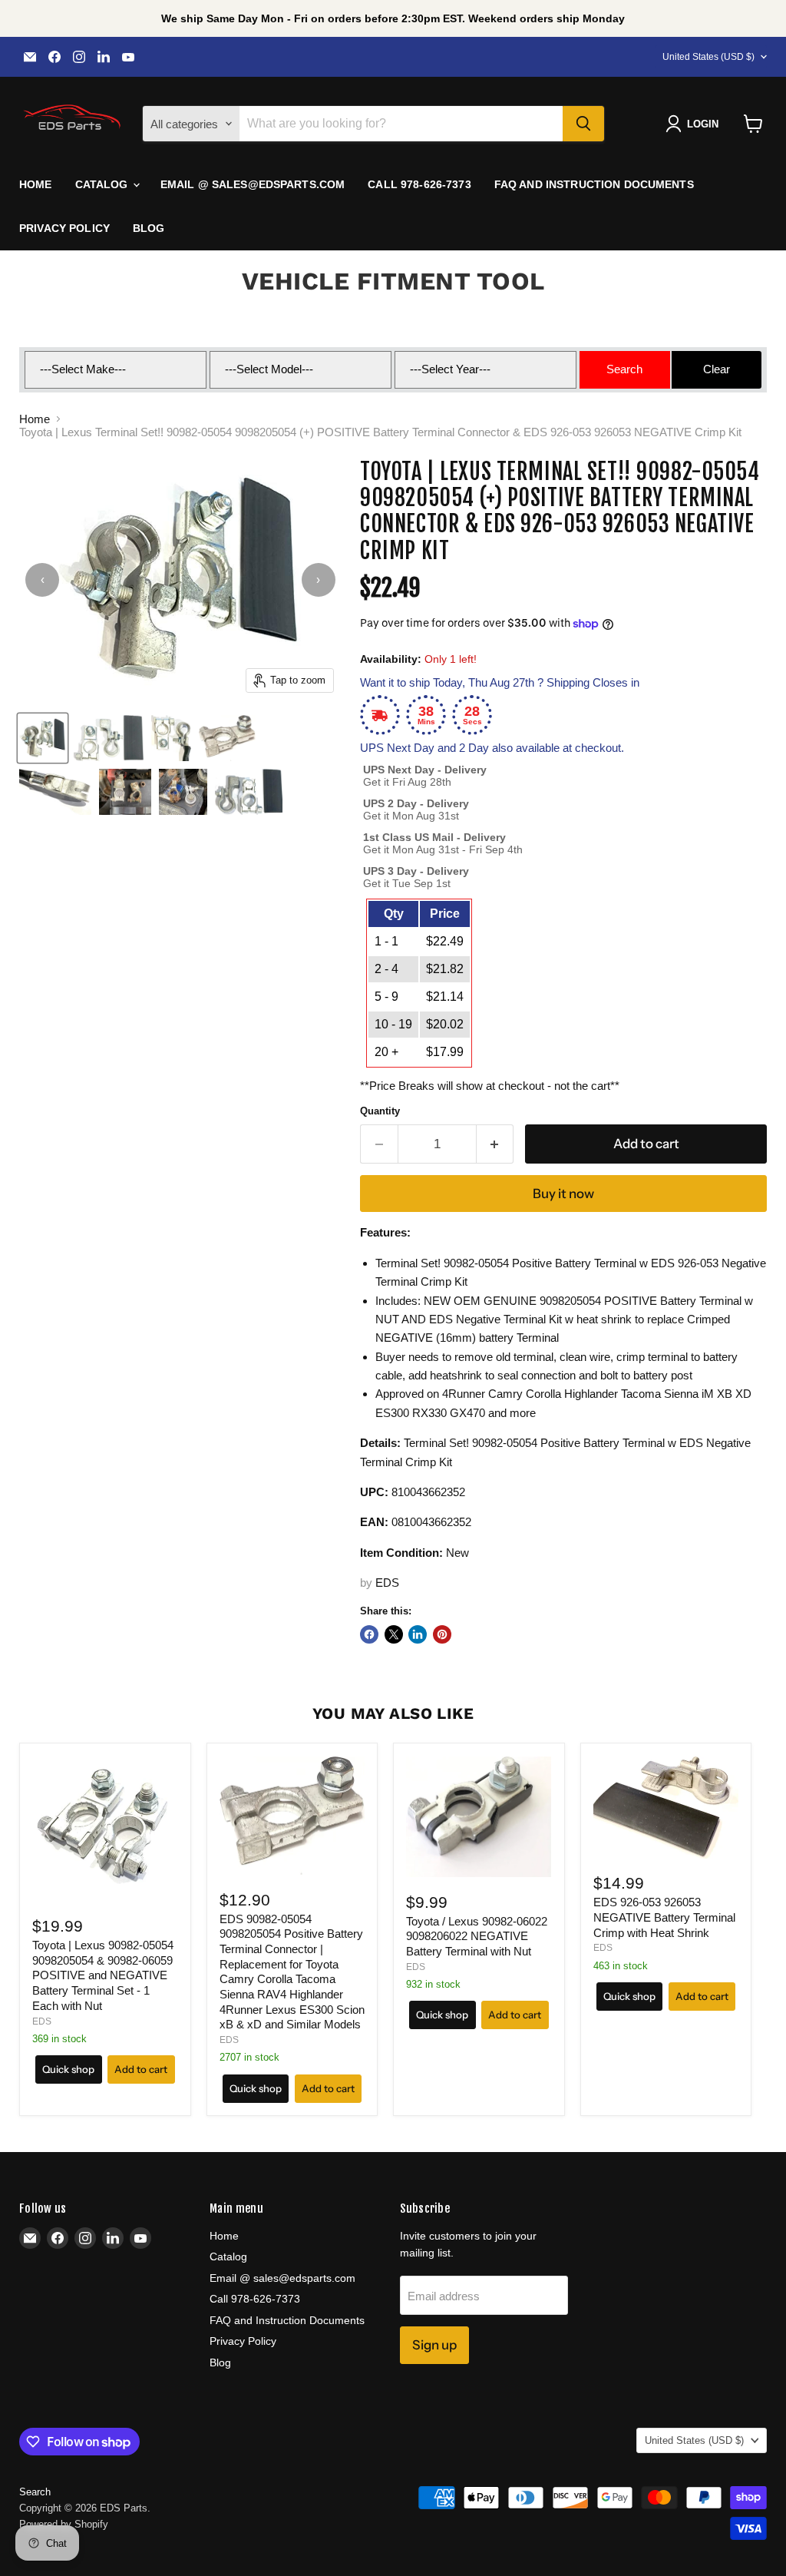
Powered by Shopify (64, 2524)
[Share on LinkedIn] (418, 1634)
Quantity (380, 1111)
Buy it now (563, 1194)
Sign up (434, 2345)
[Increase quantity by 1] (495, 1144)
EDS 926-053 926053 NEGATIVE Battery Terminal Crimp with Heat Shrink (664, 1917)
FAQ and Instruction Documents (594, 184)
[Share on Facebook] (369, 1634)
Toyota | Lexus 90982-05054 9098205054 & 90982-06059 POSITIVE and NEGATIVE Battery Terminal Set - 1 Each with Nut (103, 1975)
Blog (149, 228)
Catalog (103, 184)
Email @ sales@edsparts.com (253, 184)
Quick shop (68, 2069)
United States (708, 57)
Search (35, 2492)
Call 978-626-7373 (419, 184)
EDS (387, 1583)
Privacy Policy (64, 228)
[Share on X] (394, 1634)
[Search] (583, 124)
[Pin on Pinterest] (442, 1634)
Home (36, 184)
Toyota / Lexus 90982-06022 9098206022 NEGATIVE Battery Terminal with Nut (477, 1936)
